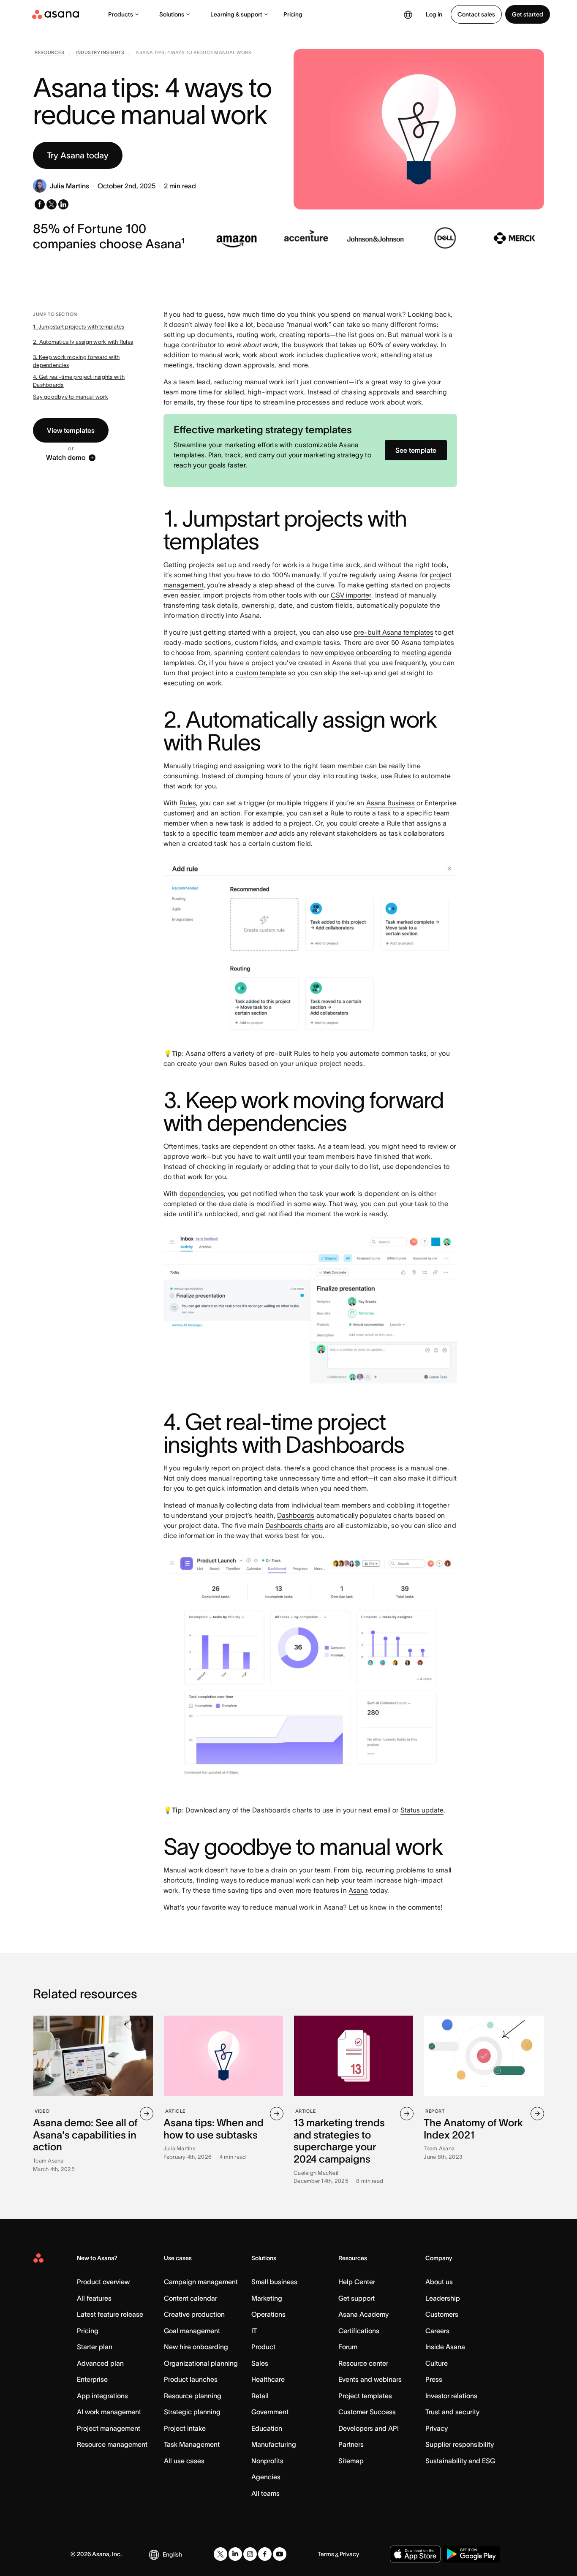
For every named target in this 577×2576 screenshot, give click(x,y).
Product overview (103, 2282)
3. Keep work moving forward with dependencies (76, 361)
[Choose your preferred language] (408, 14)
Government (270, 2412)
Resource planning (193, 2396)
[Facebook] (265, 2554)
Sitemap (351, 2461)
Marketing (267, 2298)
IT (254, 2331)
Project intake (185, 2428)
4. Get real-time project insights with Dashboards (79, 381)
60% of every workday (403, 345)
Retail (260, 2396)
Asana (358, 1890)
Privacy (437, 2428)
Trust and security (452, 2412)
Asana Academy (363, 2314)
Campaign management (201, 2282)
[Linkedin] (235, 2554)
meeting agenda (426, 652)
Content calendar (191, 2298)
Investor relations (451, 2396)
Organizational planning (201, 2363)
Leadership (443, 2298)
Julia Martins (69, 186)
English (172, 2554)
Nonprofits (267, 2461)
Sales (260, 2363)
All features (94, 2298)
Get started (528, 14)
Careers (437, 2331)
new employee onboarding (351, 652)
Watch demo (66, 458)
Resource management (112, 2444)
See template (416, 450)
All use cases (184, 2461)
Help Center (357, 2282)
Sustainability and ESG (460, 2461)
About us (439, 2282)
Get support (357, 2298)
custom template (261, 673)
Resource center (363, 2363)
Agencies (266, 2477)
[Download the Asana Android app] (471, 2554)
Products (121, 14)
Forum (348, 2347)
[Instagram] (250, 2554)
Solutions (172, 14)
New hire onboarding (196, 2347)
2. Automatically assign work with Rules (83, 342)
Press (434, 2379)
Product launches (191, 2379)
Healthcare (268, 2379)
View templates (71, 430)
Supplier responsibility (460, 2444)
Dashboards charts (294, 1525)
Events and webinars (370, 2379)
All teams (265, 2493)
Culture (437, 2363)
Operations (268, 2314)
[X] (220, 2554)
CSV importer (351, 595)
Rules (188, 803)
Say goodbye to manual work (71, 397)
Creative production (194, 2314)
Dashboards (296, 1515)
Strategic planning (192, 2412)
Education (267, 2428)
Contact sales (476, 14)
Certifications (359, 2331)
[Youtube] (280, 2554)
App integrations (102, 2396)
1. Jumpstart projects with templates (79, 327)
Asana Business (391, 803)
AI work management (109, 2412)
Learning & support (236, 14)
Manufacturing (274, 2444)
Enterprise (92, 2379)
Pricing (293, 14)
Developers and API (369, 2428)
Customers (442, 2314)
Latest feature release (110, 2314)
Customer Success (367, 2412)
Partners (351, 2444)
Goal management (192, 2331)
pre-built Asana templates (394, 632)
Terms (326, 2554)
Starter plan (95, 2347)
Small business (274, 2282)
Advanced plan (100, 2363)
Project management (109, 2428)
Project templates (365, 2396)
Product (263, 2347)
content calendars (273, 652)
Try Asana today (78, 155)
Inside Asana (445, 2347)
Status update (422, 1810)
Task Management (192, 2444)
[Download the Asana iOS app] (415, 2554)
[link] (49, 54)
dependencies (202, 1193)
